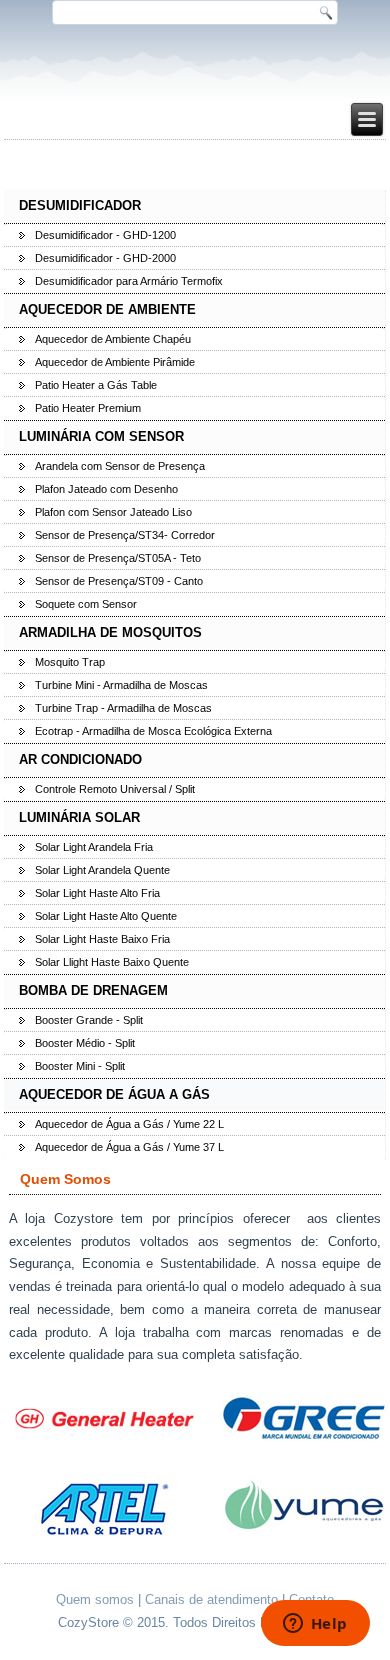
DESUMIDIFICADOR (80, 205)
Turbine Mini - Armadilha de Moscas (121, 685)
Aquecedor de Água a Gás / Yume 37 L (129, 1147)
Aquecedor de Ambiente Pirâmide (115, 362)
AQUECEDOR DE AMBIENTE (107, 309)
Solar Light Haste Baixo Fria (102, 939)
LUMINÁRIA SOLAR (79, 817)
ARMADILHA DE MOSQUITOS (110, 632)
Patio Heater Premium (88, 408)
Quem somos (95, 1599)
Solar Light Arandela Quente (102, 870)
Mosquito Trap (70, 662)
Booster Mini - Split (80, 1066)
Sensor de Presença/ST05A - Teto (118, 558)
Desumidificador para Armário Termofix (129, 281)
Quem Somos (65, 1179)
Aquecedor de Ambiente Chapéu (113, 339)
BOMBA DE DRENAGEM (93, 990)
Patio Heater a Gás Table (96, 385)
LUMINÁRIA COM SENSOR (101, 436)
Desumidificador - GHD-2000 (105, 258)
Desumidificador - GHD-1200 (105, 235)
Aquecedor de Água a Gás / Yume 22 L (129, 1124)
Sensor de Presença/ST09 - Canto (119, 581)
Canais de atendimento (211, 1599)
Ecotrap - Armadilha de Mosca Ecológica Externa (153, 731)
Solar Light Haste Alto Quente (106, 916)
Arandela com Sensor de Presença (120, 466)
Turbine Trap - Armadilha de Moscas (123, 708)
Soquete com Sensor (86, 604)
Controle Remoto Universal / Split (115, 789)
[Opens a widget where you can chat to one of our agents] (315, 1625)
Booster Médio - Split (85, 1043)
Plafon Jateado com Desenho (106, 489)
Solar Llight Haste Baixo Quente (112, 962)
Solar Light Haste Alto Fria (97, 893)
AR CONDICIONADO (80, 759)
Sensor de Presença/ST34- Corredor (125, 535)
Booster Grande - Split (89, 1020)
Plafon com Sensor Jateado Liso (113, 512)
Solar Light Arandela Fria (94, 847)
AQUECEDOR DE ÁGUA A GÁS (114, 1094)
